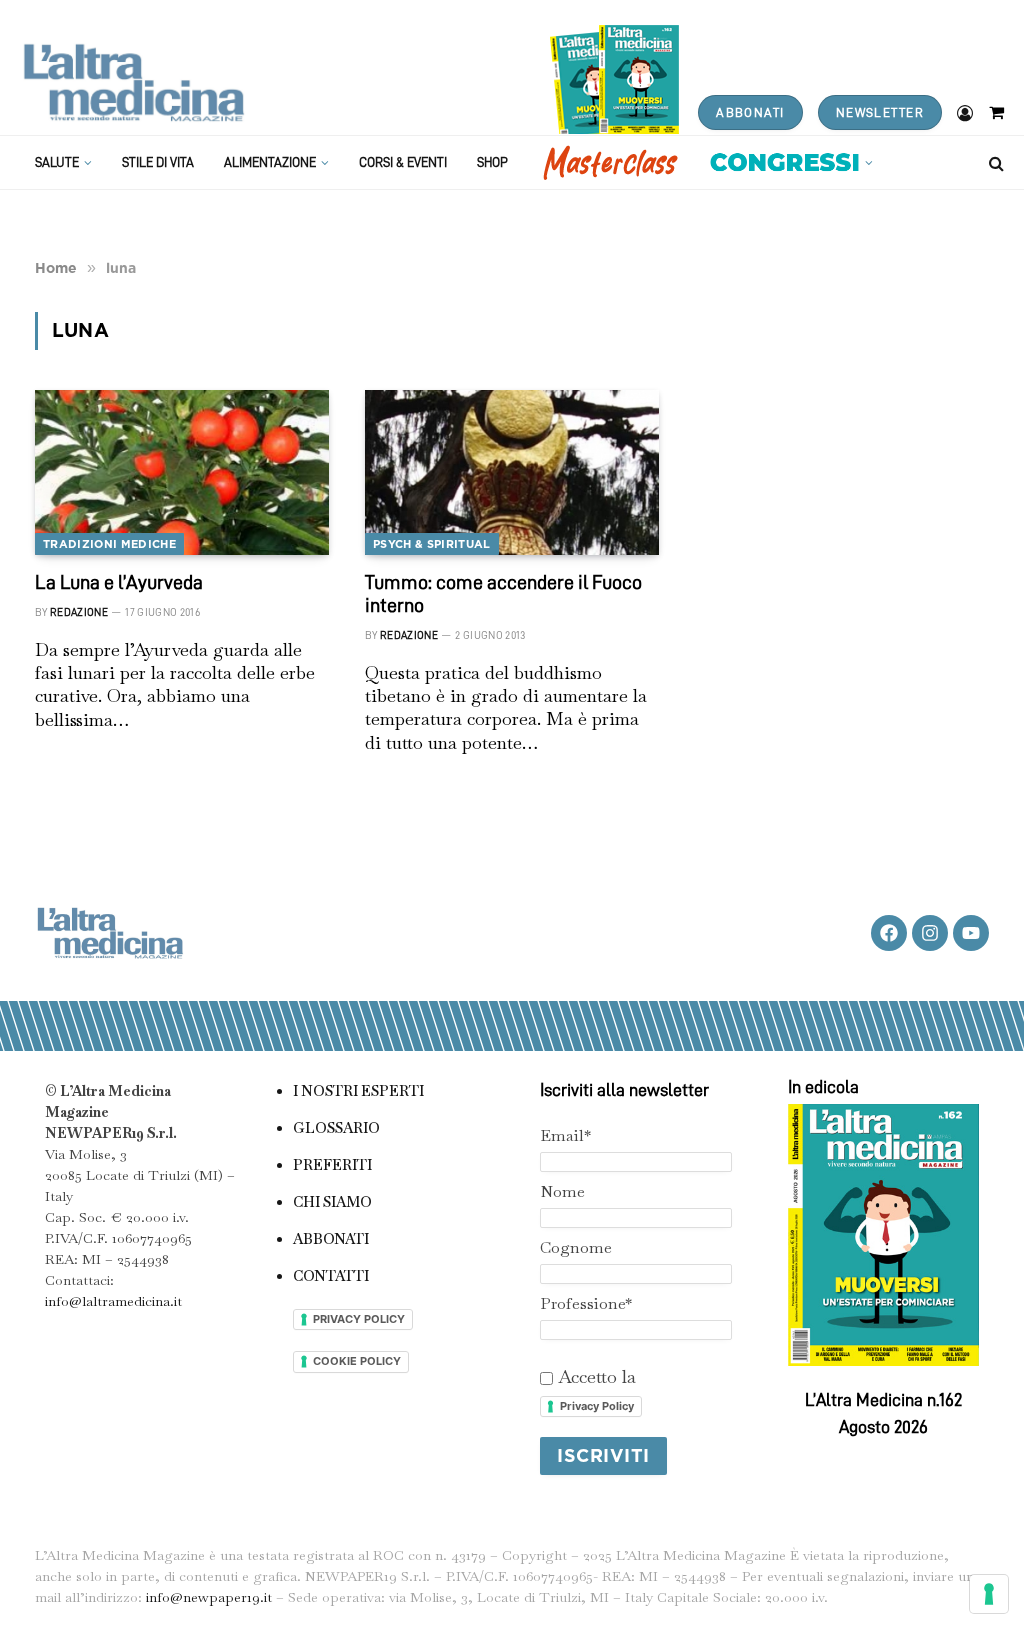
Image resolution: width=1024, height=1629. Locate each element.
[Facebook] (889, 933)
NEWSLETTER (880, 112)
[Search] (994, 162)
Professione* (586, 1303)
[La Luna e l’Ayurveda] (182, 472)
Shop (492, 162)
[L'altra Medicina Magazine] (133, 82)
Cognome (576, 1247)
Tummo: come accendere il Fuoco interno (503, 593)
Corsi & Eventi (403, 162)
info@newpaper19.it (209, 1597)
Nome (562, 1191)
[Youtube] (971, 933)
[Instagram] (930, 933)
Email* (565, 1135)
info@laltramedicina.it (113, 1301)
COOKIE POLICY (357, 1361)
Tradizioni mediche (109, 544)
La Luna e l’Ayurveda (119, 582)
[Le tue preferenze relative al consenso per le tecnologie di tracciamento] (989, 1594)
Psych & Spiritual (432, 544)
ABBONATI (750, 112)
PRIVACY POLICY (359, 1319)
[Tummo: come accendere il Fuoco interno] (512, 472)
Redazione (79, 612)
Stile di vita (158, 162)
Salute (57, 162)
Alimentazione (270, 162)
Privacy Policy (597, 1406)
